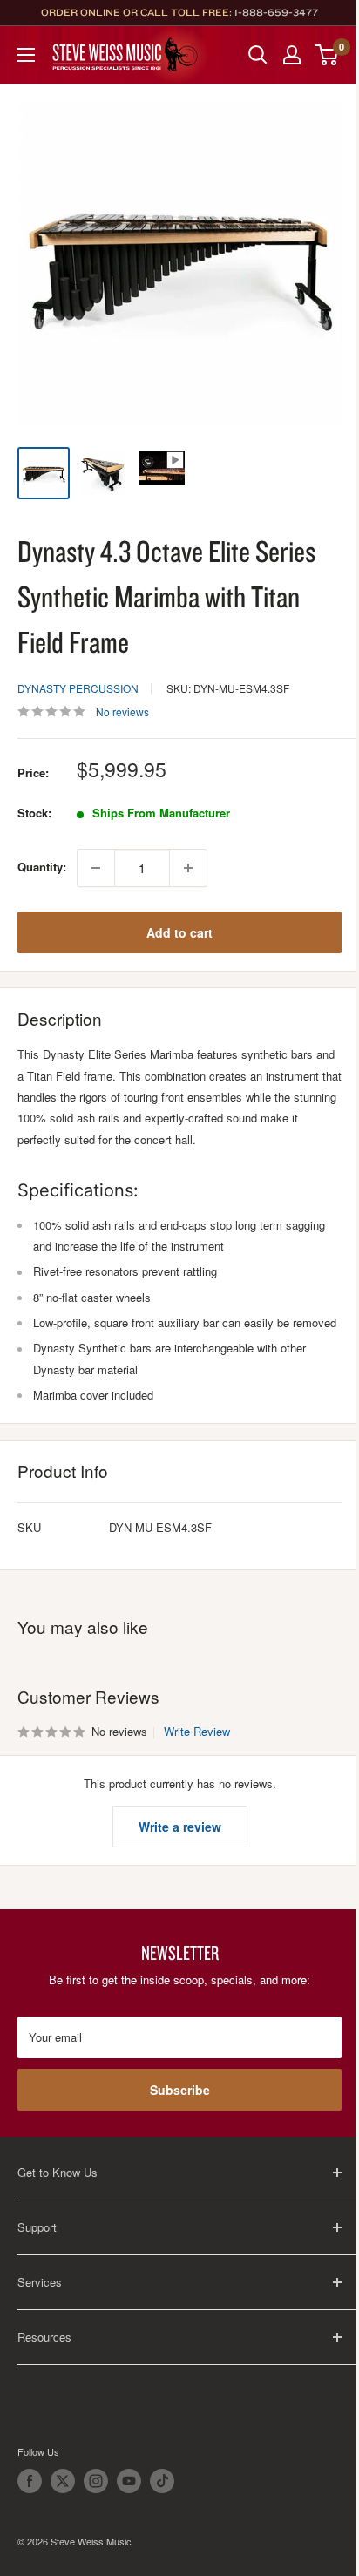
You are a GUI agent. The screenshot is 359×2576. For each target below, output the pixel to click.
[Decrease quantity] (96, 868)
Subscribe (180, 2090)
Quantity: (42, 867)
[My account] (292, 55)
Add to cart (179, 932)
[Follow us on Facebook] (30, 2481)
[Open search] (258, 55)
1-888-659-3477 (276, 12)
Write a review (180, 1827)
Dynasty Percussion (78, 688)
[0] (327, 55)
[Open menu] (26, 55)
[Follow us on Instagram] (96, 2481)
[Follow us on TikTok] (162, 2481)
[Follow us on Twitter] (63, 2481)
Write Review (197, 1731)
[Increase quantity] (188, 868)
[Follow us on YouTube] (129, 2481)
